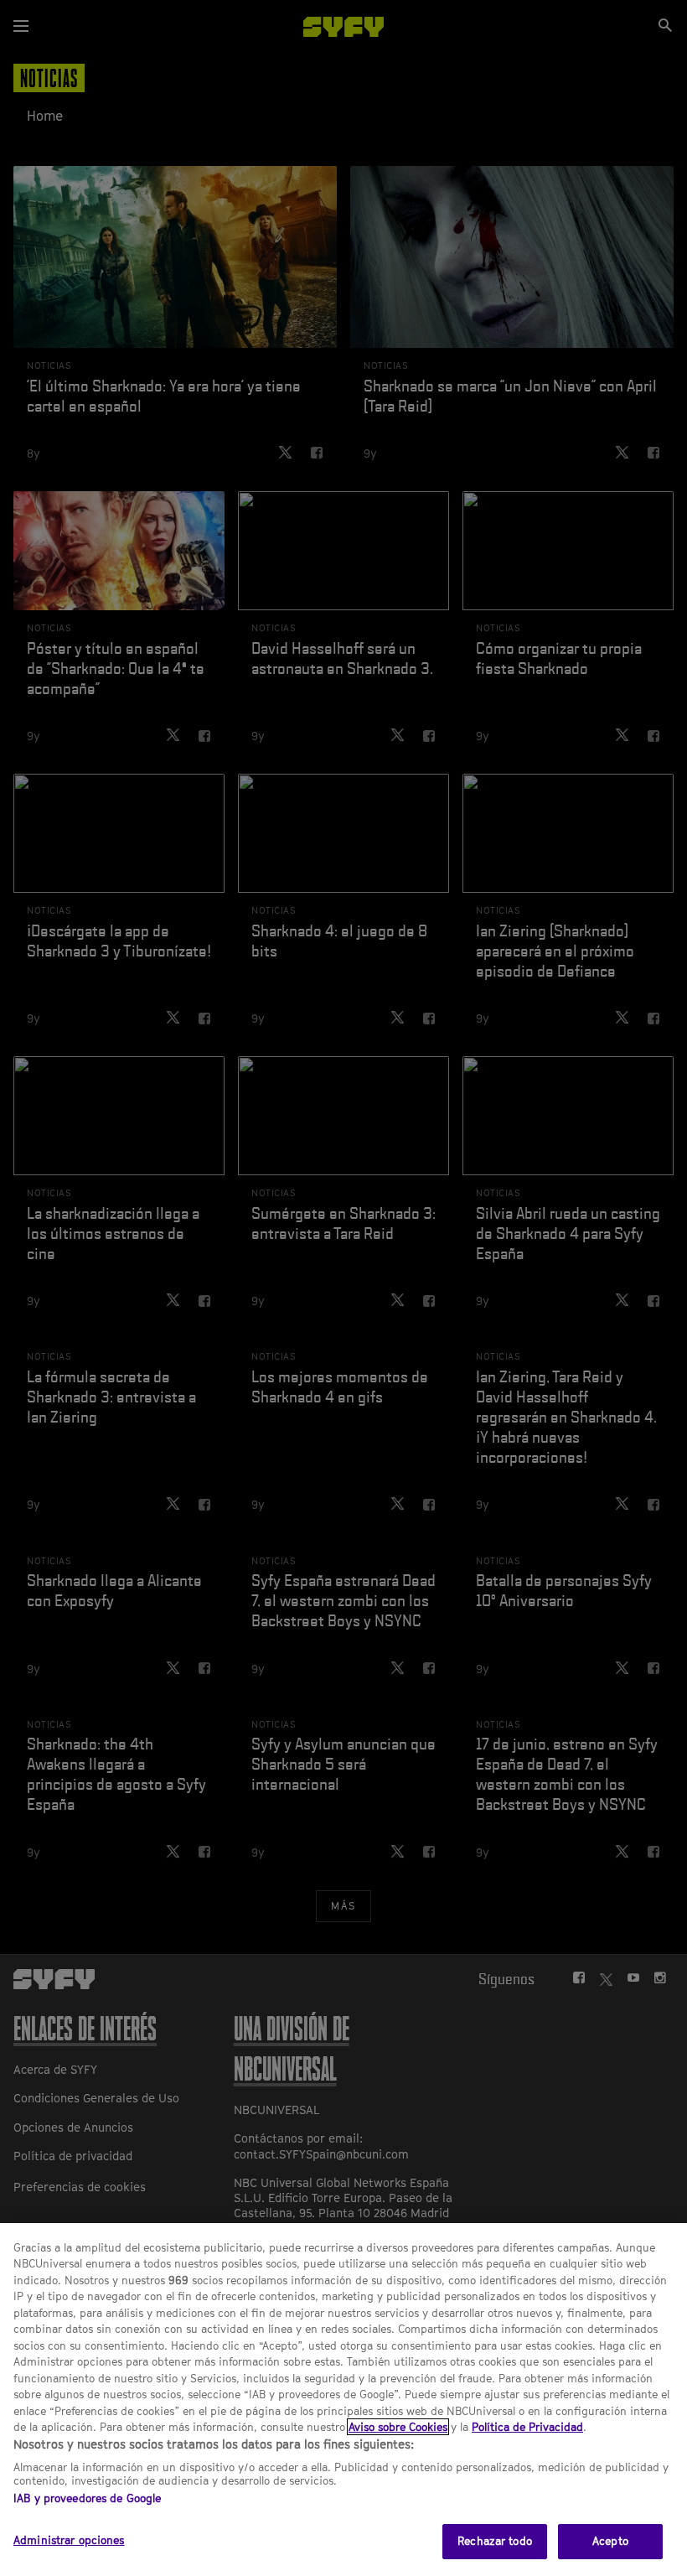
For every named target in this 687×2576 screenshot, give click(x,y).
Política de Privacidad (527, 2427)
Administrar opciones (69, 2540)
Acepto (610, 2541)
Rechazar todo (495, 2541)
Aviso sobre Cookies (398, 2427)
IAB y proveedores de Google (88, 2498)
